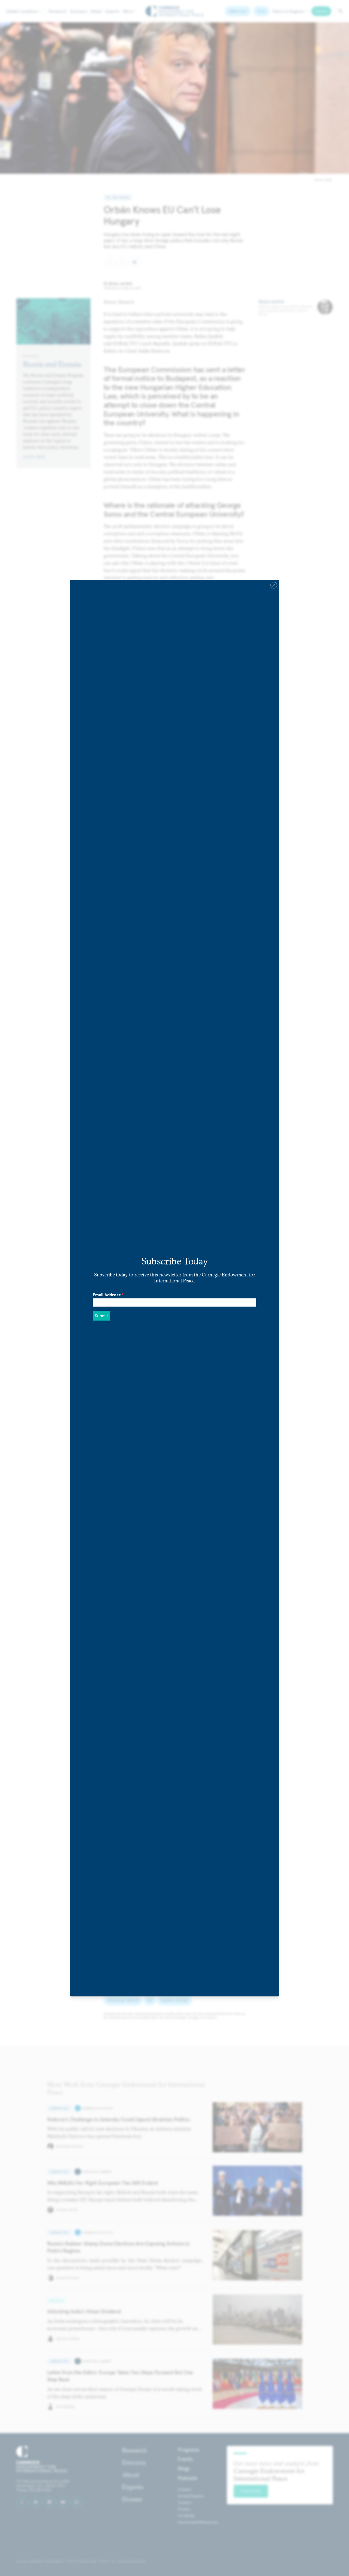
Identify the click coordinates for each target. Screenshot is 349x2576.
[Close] (274, 585)
